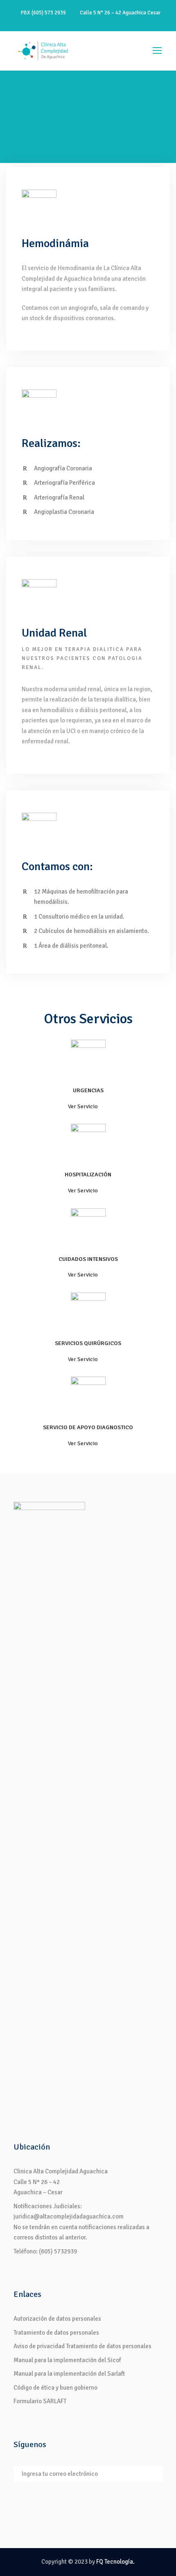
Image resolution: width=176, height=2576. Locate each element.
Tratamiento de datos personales (56, 2333)
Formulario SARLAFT (40, 2401)
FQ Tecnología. (115, 2562)
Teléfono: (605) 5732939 (45, 2251)
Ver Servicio (83, 1106)
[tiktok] (59, 22)
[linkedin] (88, 22)
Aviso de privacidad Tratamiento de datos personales (82, 2346)
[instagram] (117, 22)
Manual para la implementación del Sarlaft (69, 2374)
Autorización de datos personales (57, 2319)
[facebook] (74, 22)
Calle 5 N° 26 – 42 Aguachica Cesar (119, 13)
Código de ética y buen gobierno (55, 2388)
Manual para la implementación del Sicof (67, 2360)
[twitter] (102, 22)
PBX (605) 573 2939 (43, 13)
